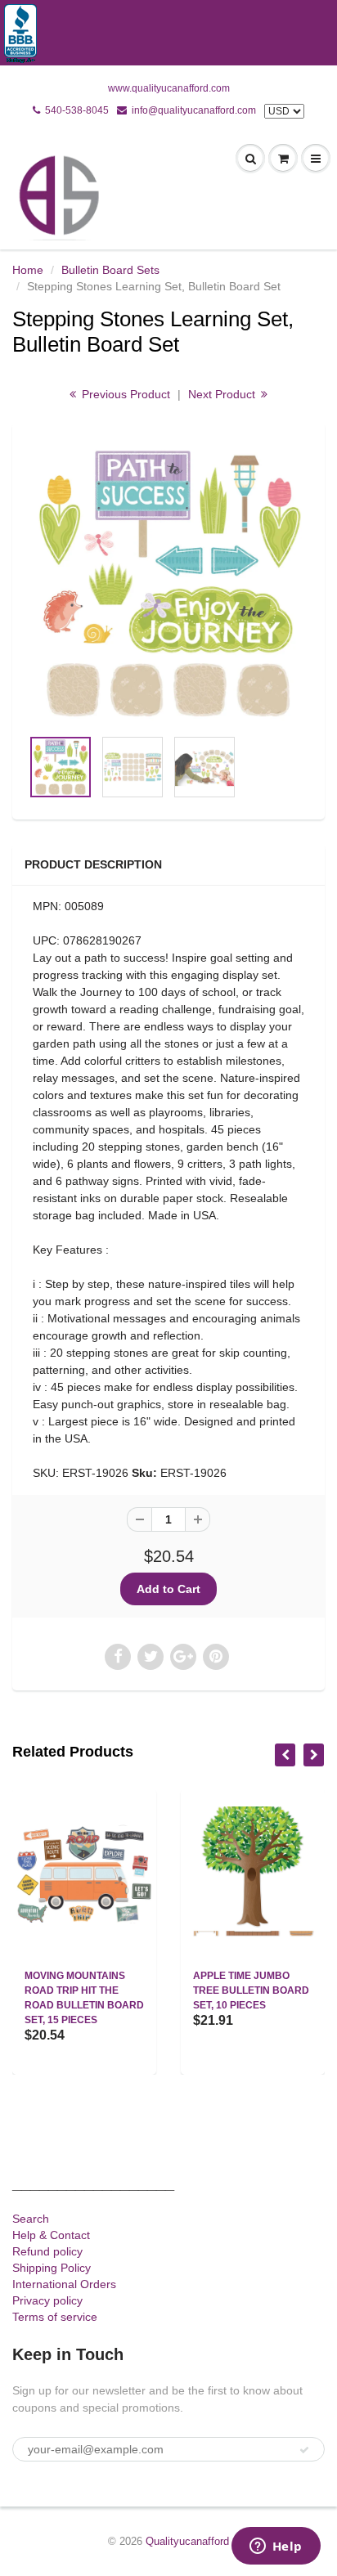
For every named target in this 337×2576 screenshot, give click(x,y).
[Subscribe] (304, 2450)
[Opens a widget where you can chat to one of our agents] (276, 2547)
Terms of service (55, 2317)
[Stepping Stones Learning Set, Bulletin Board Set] (168, 583)
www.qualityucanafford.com (169, 88)
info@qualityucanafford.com (194, 110)
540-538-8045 (77, 110)
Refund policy (47, 2251)
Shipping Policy (52, 2268)
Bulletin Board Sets (110, 270)
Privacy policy (47, 2300)
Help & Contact (51, 2235)
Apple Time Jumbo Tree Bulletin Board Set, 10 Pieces (251, 1990)
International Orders (64, 2284)
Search (31, 2219)
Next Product (223, 394)
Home (28, 270)
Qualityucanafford (187, 2541)
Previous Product (124, 394)
